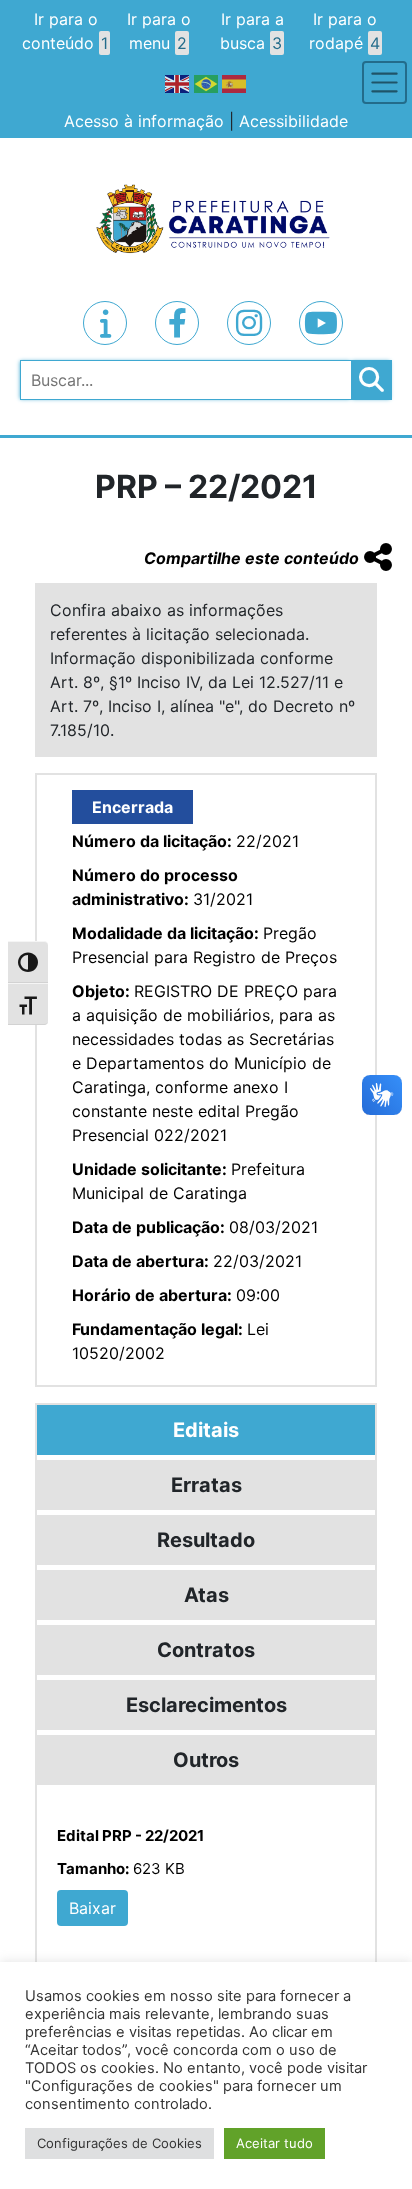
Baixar (92, 1908)
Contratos (206, 1650)
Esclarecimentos (206, 1705)
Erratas (206, 1485)
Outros (206, 1760)
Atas (206, 1595)
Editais (206, 1430)
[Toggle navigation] (384, 82)
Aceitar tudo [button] (274, 2143)
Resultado (206, 1540)
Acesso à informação (144, 121)
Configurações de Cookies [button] (119, 2143)
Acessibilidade (293, 121)
